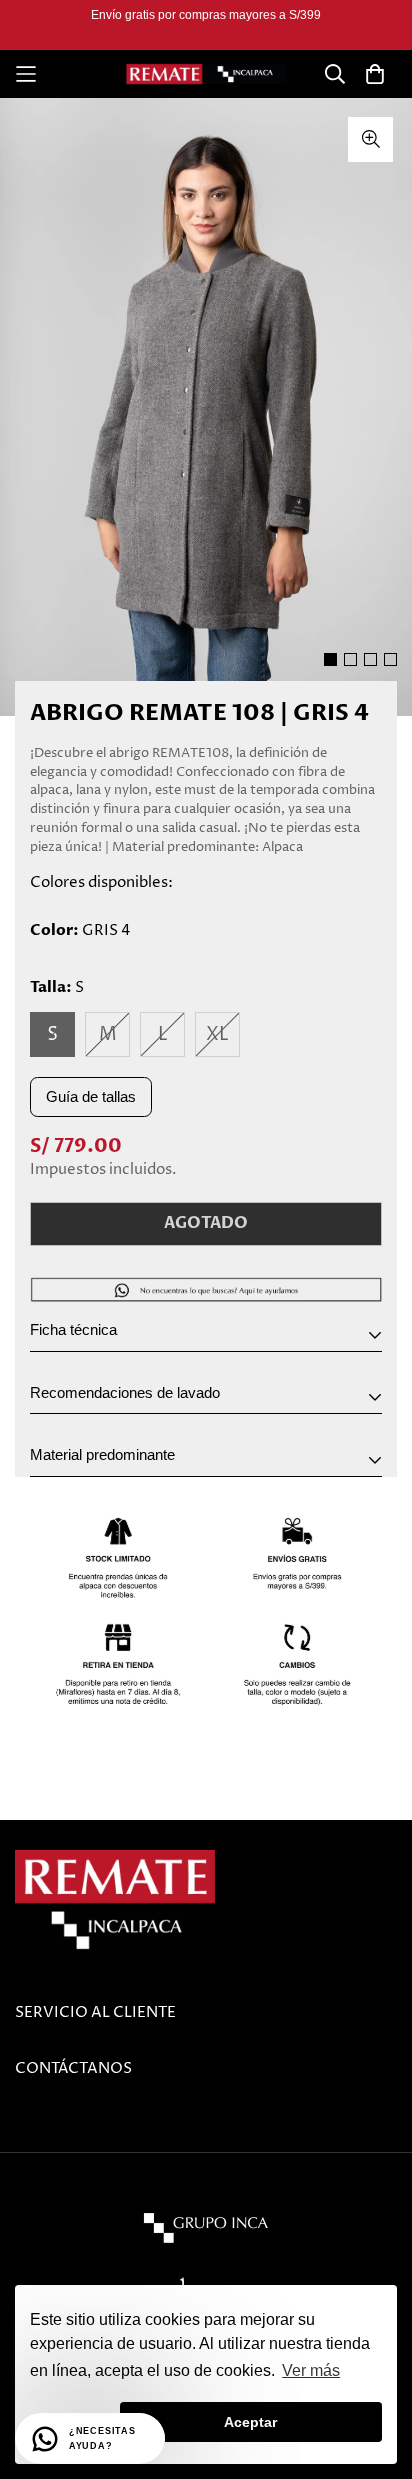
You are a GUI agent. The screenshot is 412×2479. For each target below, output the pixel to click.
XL (217, 1034)
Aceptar (250, 2422)
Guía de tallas (91, 1096)
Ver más (311, 2370)
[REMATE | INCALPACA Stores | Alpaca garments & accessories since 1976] (206, 74)
